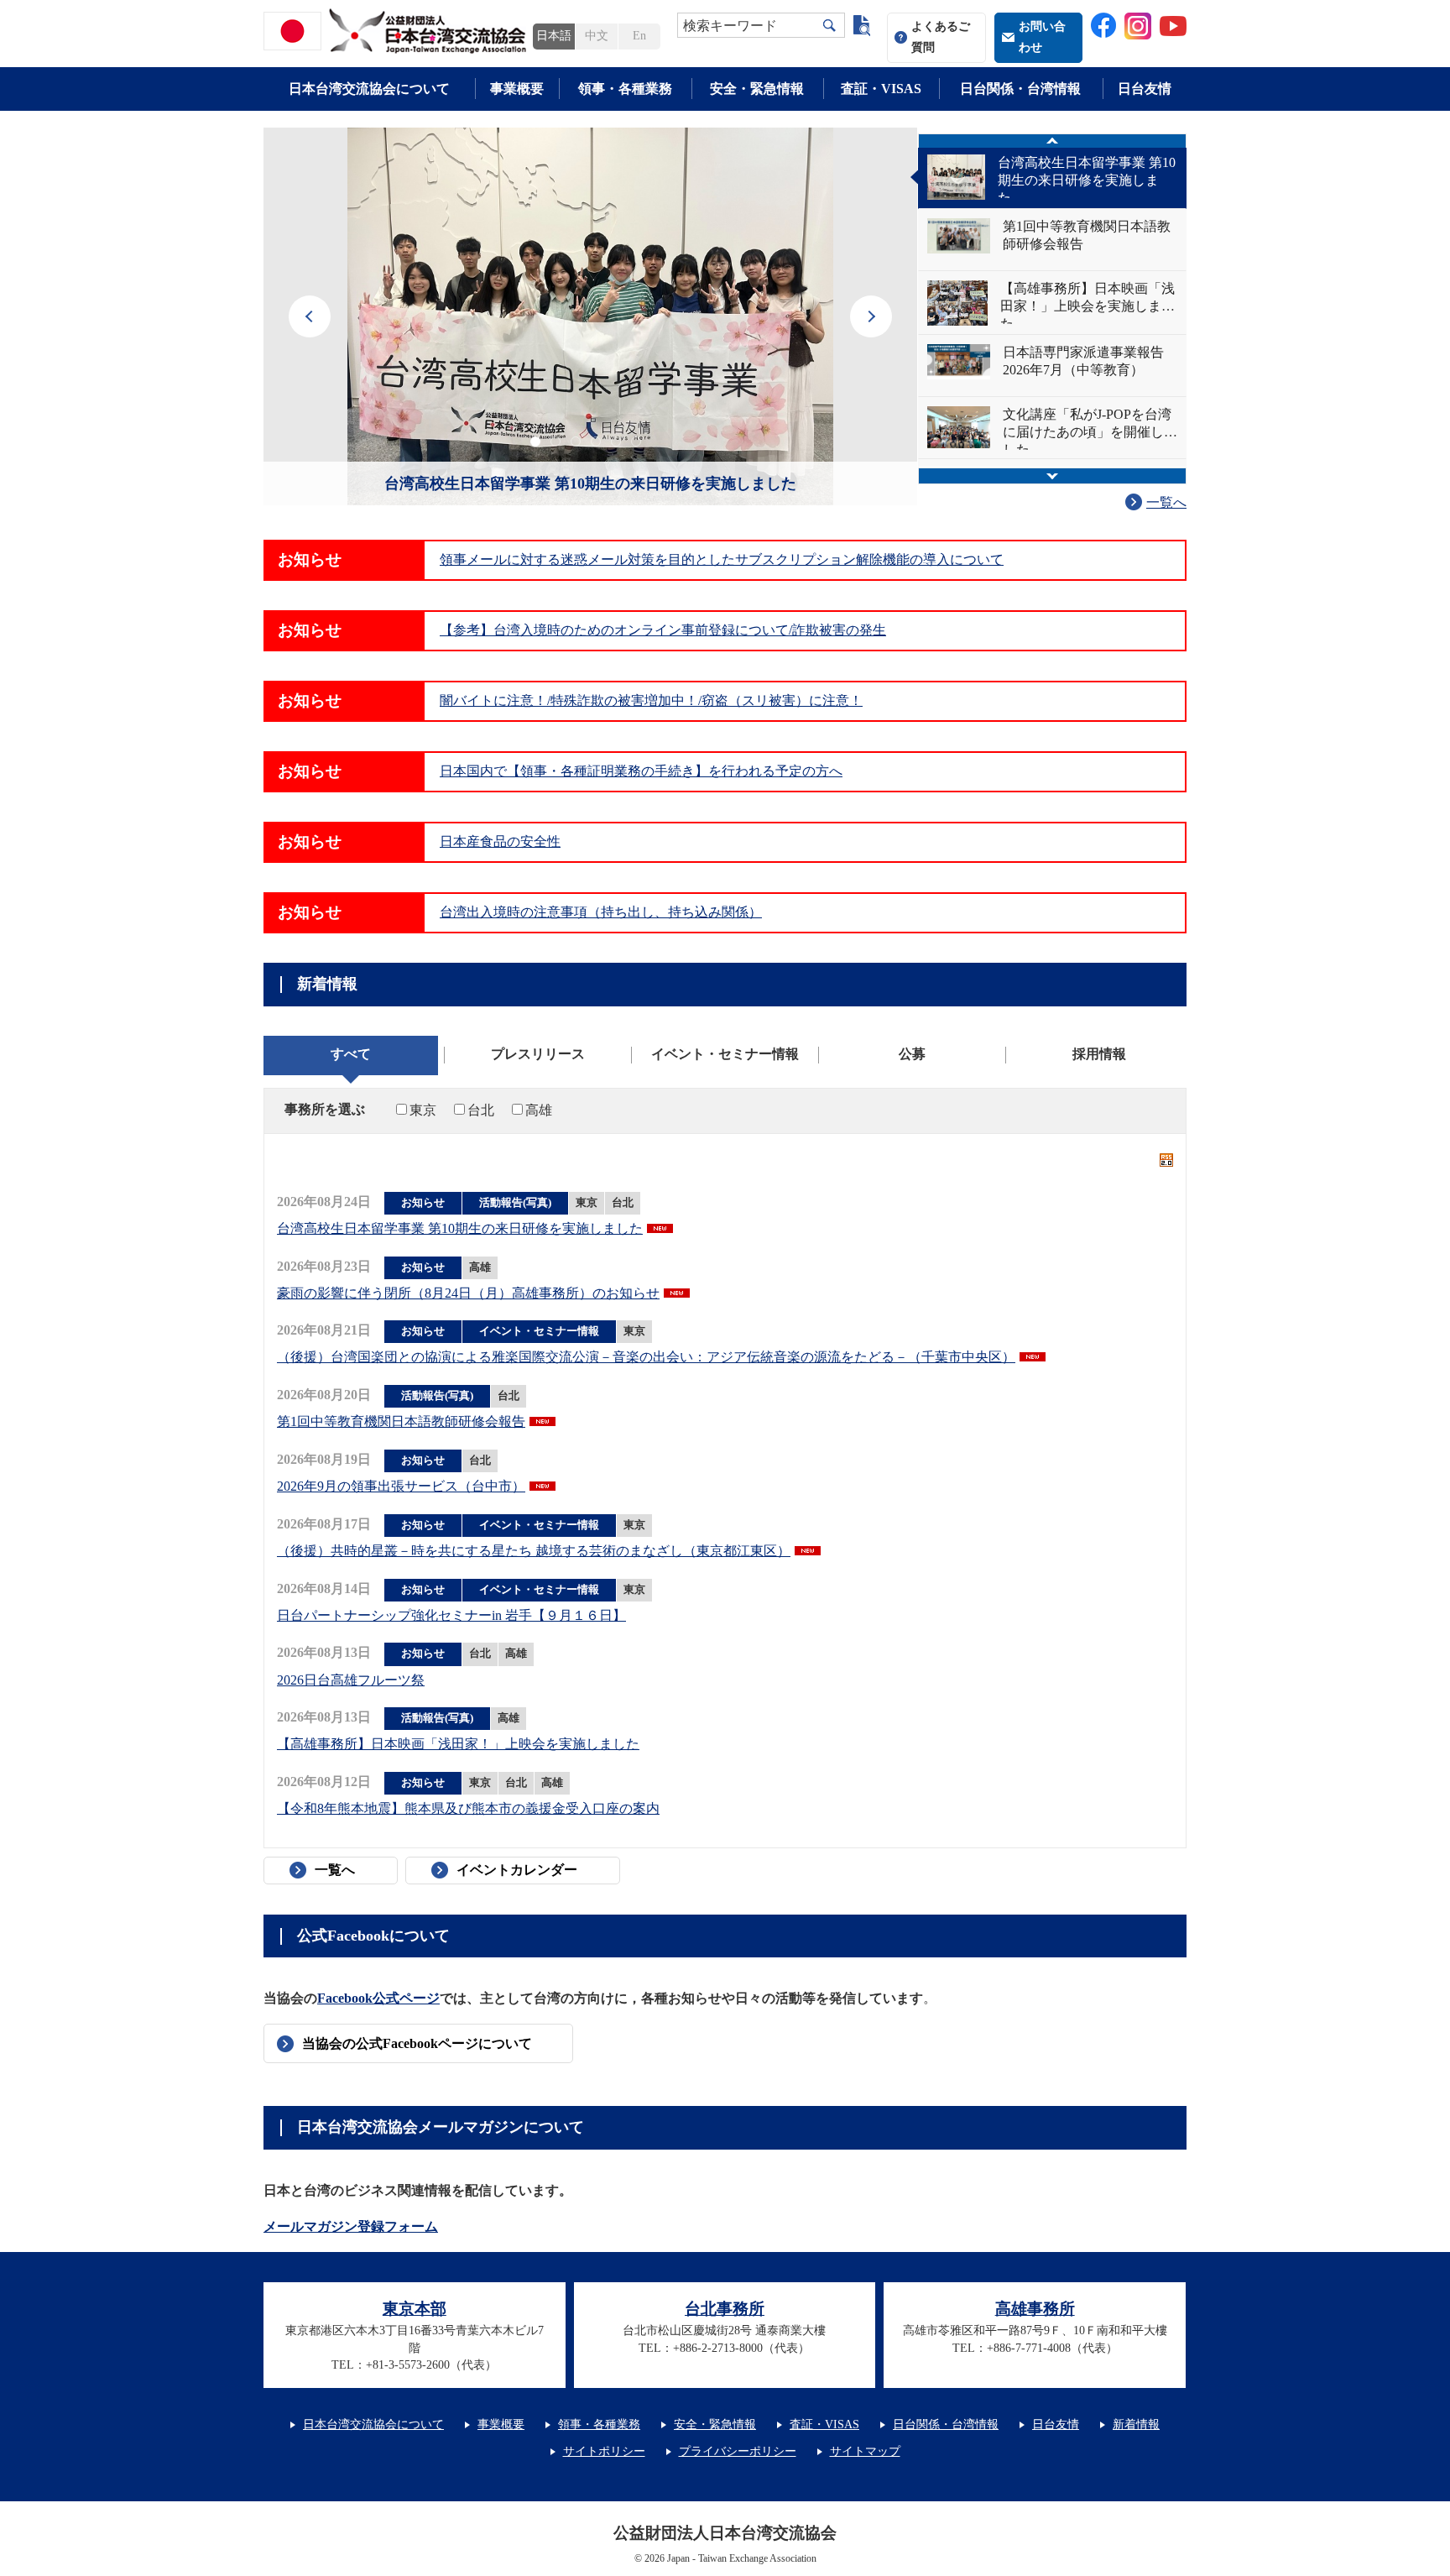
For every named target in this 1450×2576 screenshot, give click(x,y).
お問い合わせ (1042, 37)
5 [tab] (616, 442)
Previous (310, 316)
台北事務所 (725, 2309)
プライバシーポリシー (738, 2451)
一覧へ (1166, 502)
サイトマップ (865, 2451)
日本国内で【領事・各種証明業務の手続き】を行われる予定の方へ (641, 771)
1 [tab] (535, 442)
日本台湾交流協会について (369, 89)
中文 (597, 36)
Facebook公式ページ (378, 1998)
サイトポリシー (604, 2451)
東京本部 (415, 2309)
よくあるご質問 (941, 37)
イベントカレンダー (517, 1870)
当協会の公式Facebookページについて (417, 2043)
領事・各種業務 (625, 89)
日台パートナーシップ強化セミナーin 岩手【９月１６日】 (451, 1615)
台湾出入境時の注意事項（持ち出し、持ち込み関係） (601, 912)
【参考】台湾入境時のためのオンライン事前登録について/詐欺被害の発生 (663, 630)
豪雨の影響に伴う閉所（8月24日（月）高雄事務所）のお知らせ (468, 1293)
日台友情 (1145, 89)
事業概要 (517, 89)
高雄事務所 (1035, 2309)
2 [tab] (555, 442)
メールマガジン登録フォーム (351, 2226)
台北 (481, 1110)
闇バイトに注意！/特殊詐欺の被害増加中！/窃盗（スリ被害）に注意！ (651, 700)
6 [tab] (636, 442)
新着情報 (1136, 2424)
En (639, 36)
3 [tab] (576, 442)
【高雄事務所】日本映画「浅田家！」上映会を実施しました (458, 1744)
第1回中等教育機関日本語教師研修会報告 (401, 1421)
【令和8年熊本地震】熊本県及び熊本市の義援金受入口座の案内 (468, 1808)
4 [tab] (596, 442)
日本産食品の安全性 (500, 841)
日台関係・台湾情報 (1020, 89)
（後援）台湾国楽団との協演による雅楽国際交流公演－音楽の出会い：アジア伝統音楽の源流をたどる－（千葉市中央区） (646, 1357)
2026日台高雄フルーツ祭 (351, 1680)
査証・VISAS (881, 89)
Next (871, 316)
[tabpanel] (590, 316)
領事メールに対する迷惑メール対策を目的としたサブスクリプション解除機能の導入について (722, 559)
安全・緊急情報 (757, 89)
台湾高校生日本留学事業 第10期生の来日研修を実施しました (590, 483)
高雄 (539, 1110)
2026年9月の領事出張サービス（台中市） (401, 1486)
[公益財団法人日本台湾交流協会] (398, 31)
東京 (423, 1110)
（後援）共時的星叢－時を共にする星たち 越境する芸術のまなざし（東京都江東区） (534, 1551)
